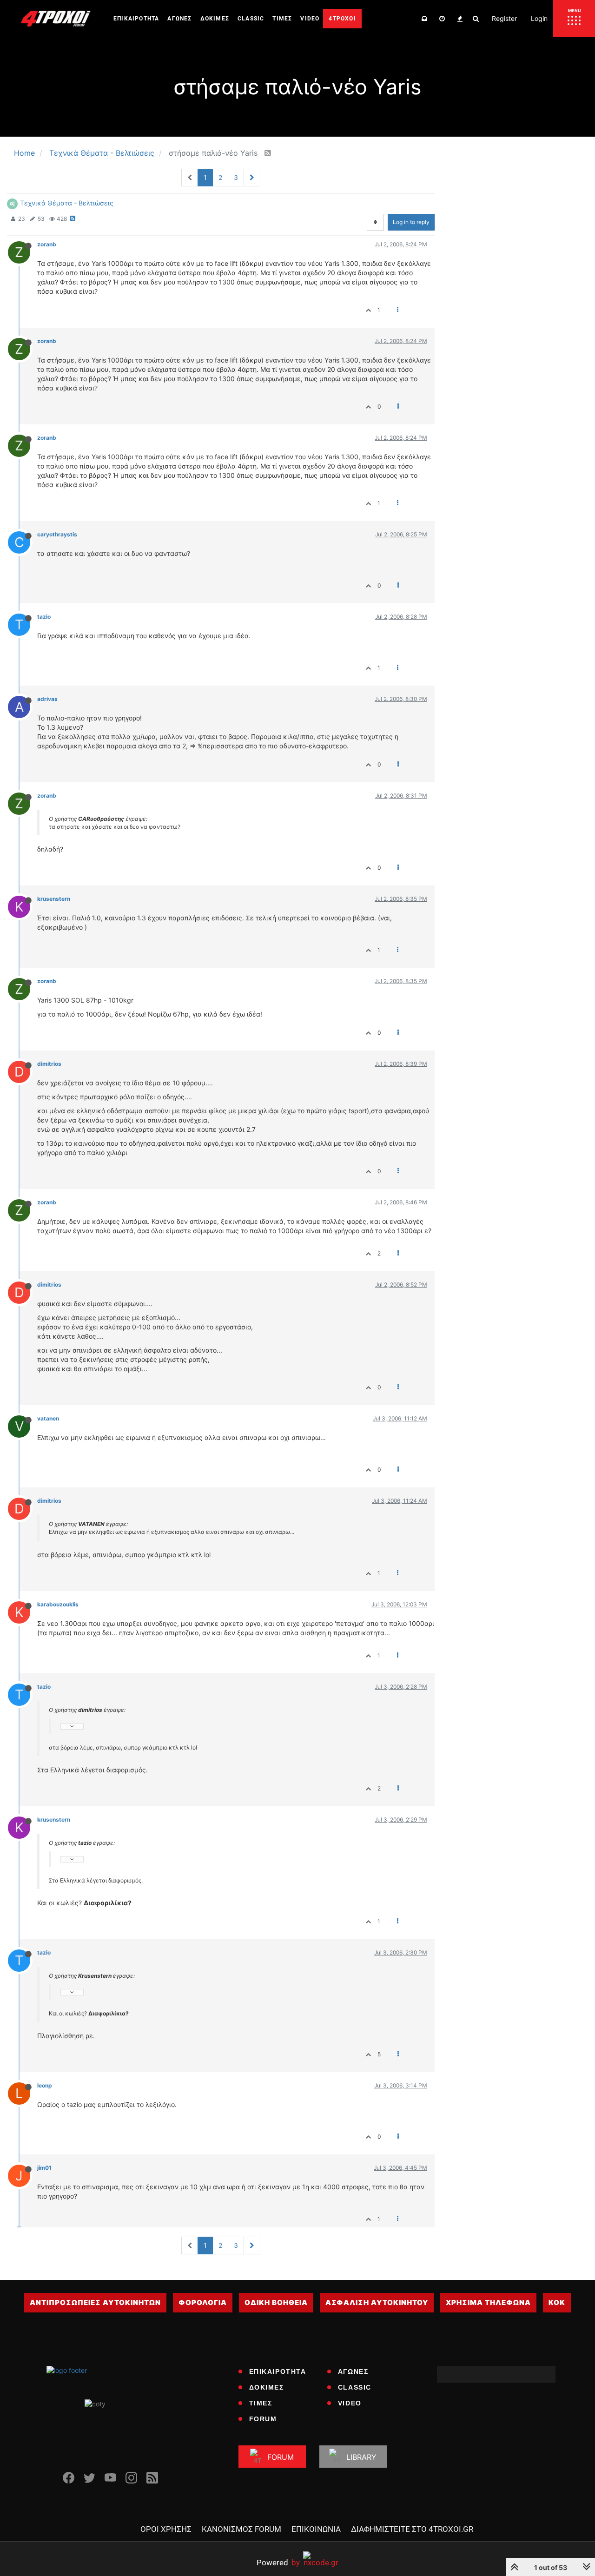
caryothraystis (57, 534)
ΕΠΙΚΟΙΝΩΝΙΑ (316, 2529)
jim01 (44, 2168)
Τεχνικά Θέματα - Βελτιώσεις (67, 203)
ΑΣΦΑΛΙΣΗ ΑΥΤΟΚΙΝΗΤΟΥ (377, 2302)
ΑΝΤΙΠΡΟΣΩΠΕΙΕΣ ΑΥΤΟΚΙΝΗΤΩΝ (95, 2302)
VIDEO (350, 2403)
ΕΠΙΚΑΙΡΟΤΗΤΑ (278, 2371)
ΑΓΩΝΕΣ (353, 2371)
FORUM (263, 2419)
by (278, 2562)
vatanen (48, 1418)
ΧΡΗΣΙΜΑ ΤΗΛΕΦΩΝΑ (488, 2302)
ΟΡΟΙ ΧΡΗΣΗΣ (166, 2529)
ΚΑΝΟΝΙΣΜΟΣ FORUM (241, 2529)
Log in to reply (411, 222)
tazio (44, 617)
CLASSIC (355, 2387)
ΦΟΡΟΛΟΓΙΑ (203, 2302)
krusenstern (54, 899)
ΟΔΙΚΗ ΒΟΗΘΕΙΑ (276, 2302)
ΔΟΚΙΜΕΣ (267, 2387)
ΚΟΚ (557, 2302)
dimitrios (49, 1064)
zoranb (47, 244)
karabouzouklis (58, 1604)
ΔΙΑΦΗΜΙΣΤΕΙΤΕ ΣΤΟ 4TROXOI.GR (412, 2529)
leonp (45, 2085)
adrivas (47, 699)
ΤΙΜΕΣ (261, 2403)
